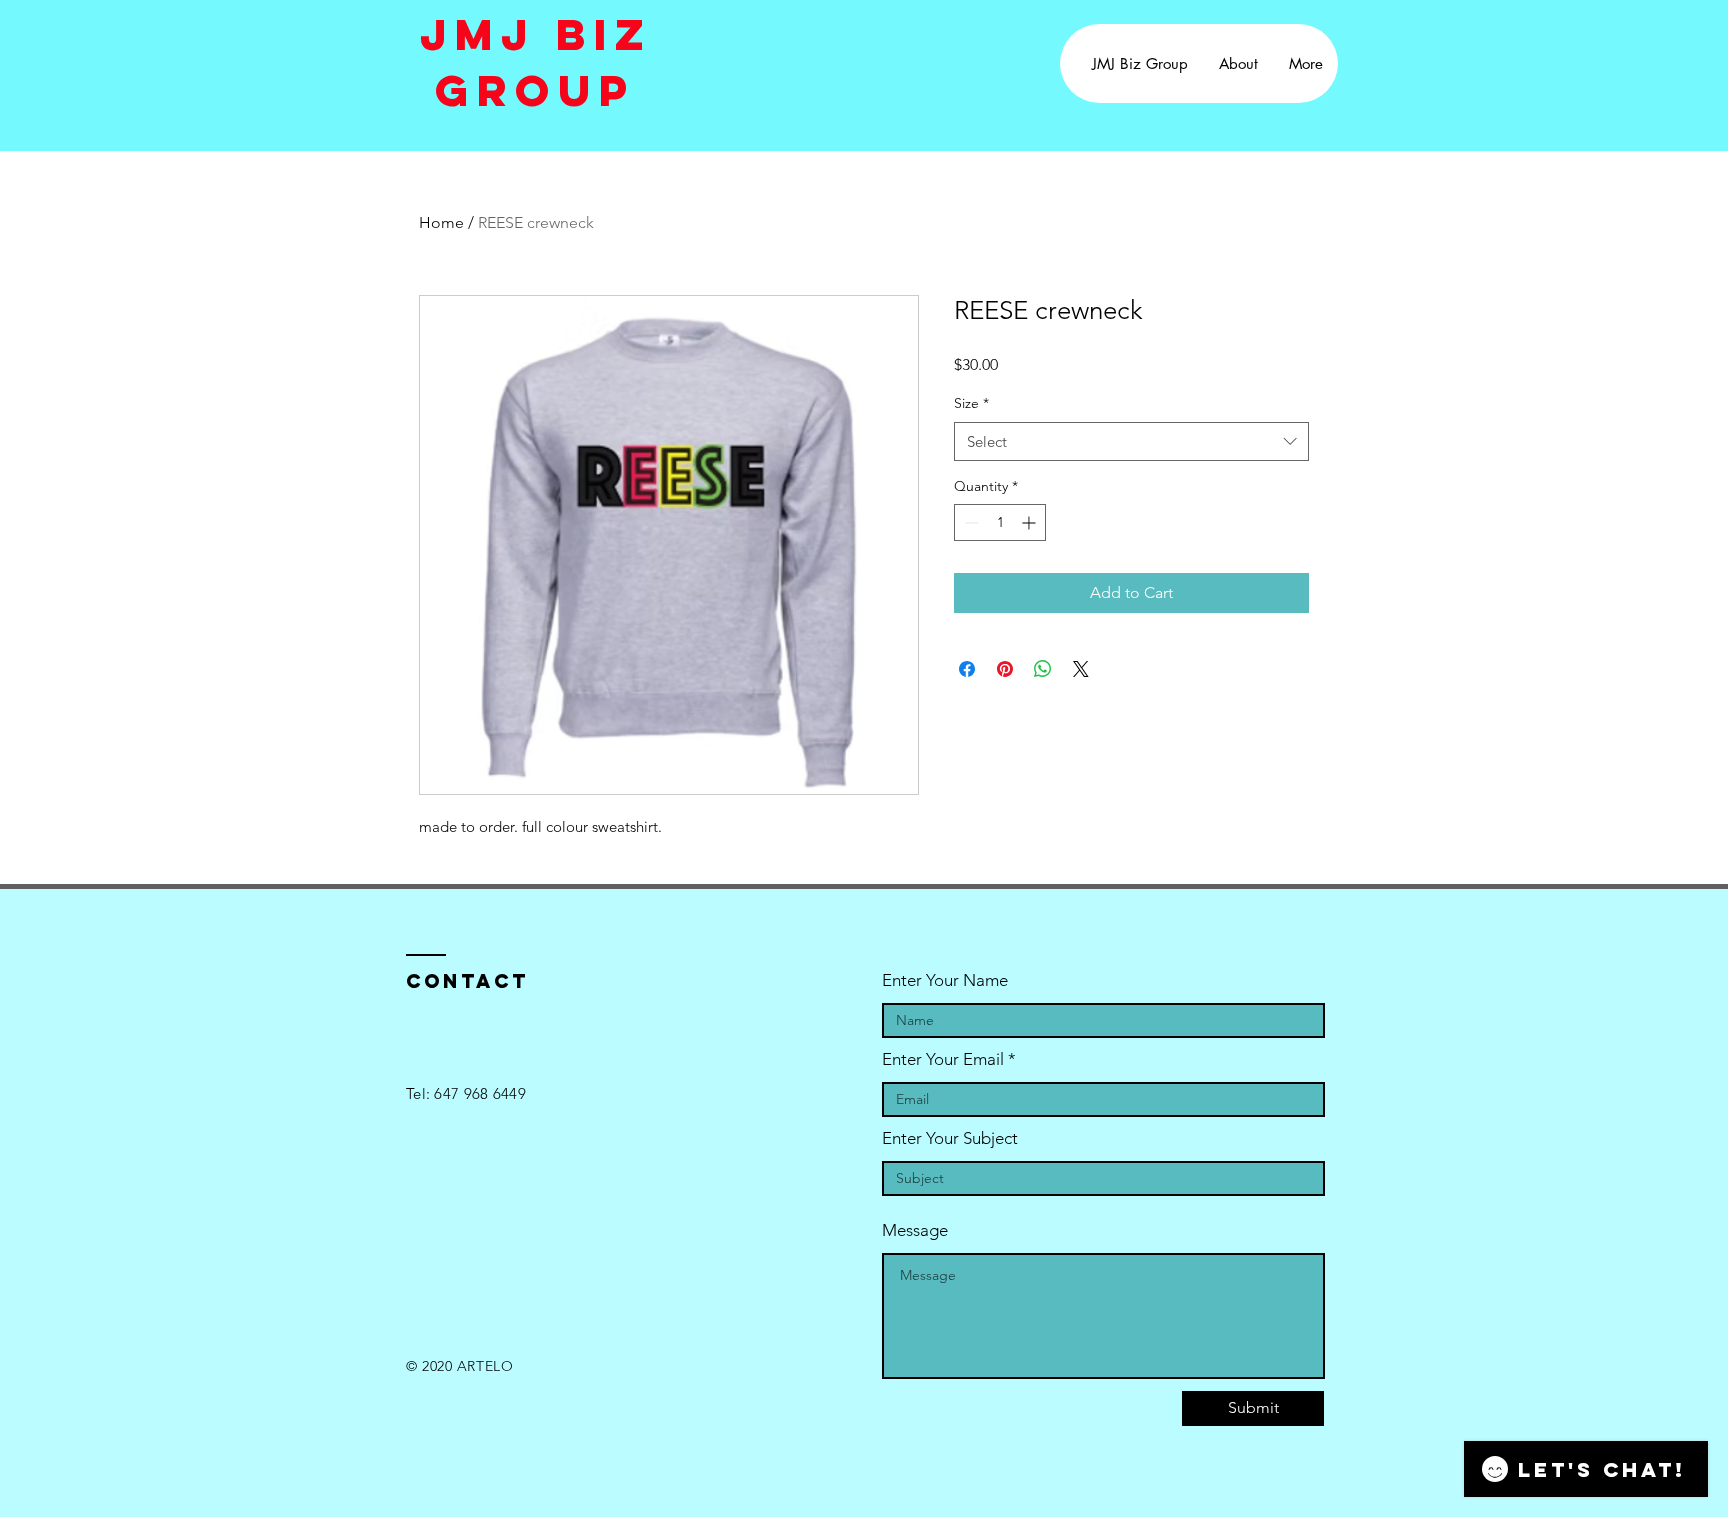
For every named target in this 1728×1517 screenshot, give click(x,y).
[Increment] (1030, 522)
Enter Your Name (945, 980)
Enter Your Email (943, 1059)
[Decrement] (969, 522)
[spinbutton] (1000, 522)
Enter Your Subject (950, 1138)
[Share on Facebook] (967, 669)
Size (971, 403)
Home (441, 222)
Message (915, 1230)
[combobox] (1131, 441)
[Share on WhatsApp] (1043, 669)
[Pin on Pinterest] (1005, 669)
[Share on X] (1081, 669)
